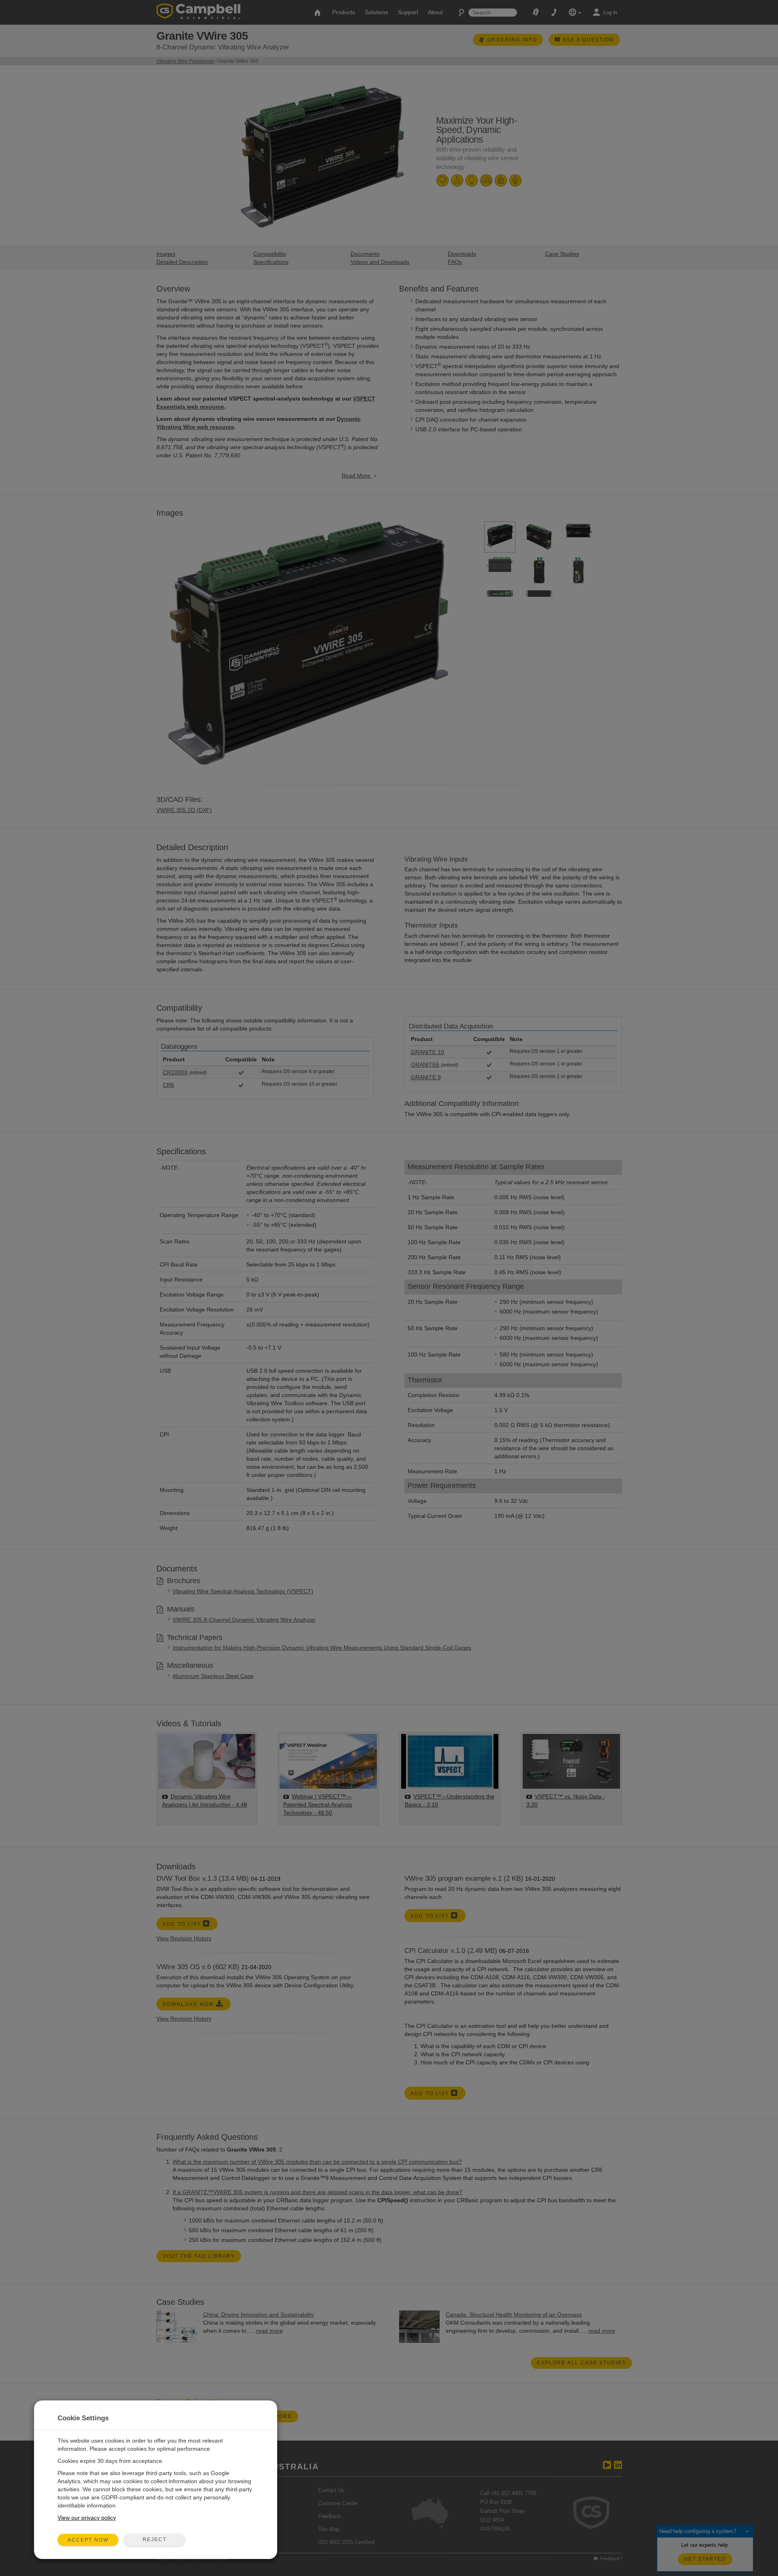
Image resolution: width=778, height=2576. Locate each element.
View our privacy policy (87, 2518)
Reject (155, 2540)
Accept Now (88, 2540)
